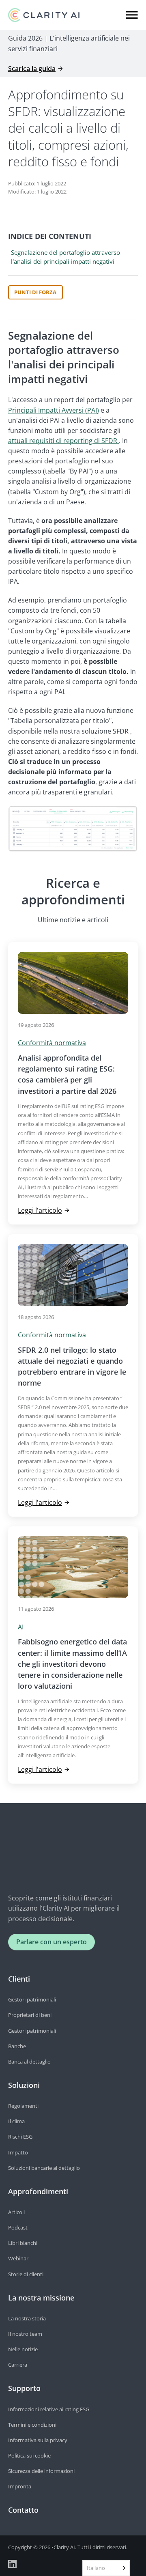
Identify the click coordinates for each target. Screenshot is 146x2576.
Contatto (23, 2510)
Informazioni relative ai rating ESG (49, 2409)
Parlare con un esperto (52, 1942)
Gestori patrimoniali (32, 1999)
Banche (17, 2046)
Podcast (18, 2227)
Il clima (16, 2121)
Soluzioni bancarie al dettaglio (44, 2168)
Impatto (18, 2152)
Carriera (18, 2365)
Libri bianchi (23, 2243)
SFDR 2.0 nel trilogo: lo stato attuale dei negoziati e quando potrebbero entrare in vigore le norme (72, 1367)
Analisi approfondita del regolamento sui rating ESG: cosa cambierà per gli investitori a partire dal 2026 (67, 1074)
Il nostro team (25, 2334)
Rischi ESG (20, 2137)
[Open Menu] (132, 15)
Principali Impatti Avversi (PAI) (54, 410)
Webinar (18, 2258)
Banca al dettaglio (29, 2062)
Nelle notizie (23, 2349)
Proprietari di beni (30, 2015)
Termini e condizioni (32, 2425)
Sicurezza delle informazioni (41, 2471)
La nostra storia (27, 2318)
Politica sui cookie (29, 2455)
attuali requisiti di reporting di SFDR (63, 441)
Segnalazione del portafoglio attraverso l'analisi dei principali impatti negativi (65, 257)
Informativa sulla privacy (38, 2440)
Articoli (16, 2212)
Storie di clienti (26, 2274)
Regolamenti (23, 2106)
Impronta (20, 2486)
